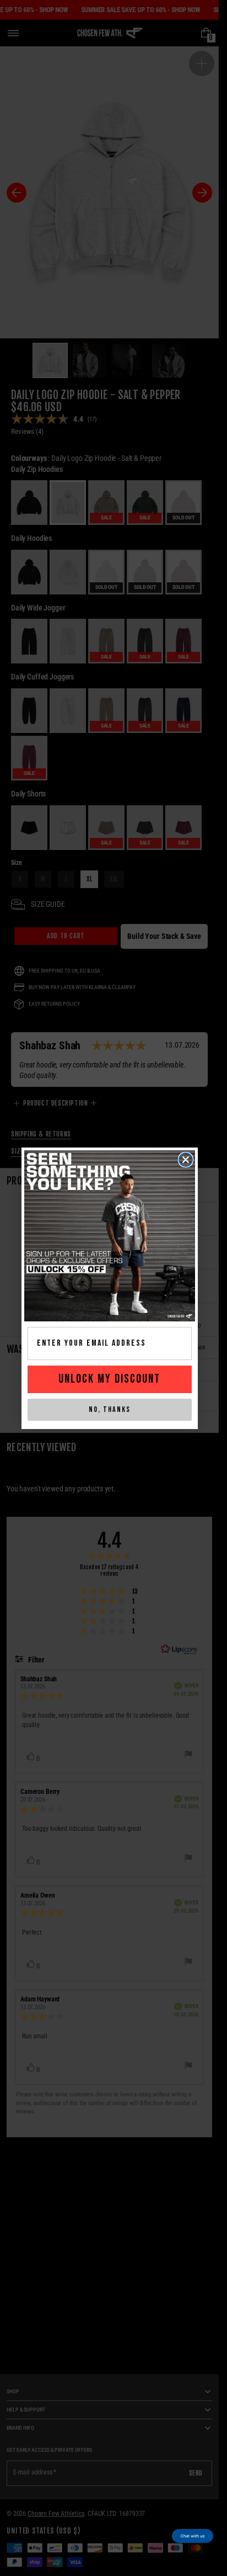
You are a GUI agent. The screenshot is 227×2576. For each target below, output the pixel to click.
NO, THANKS (110, 1409)
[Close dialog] (186, 1160)
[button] (193, 2536)
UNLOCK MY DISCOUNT (109, 1379)
